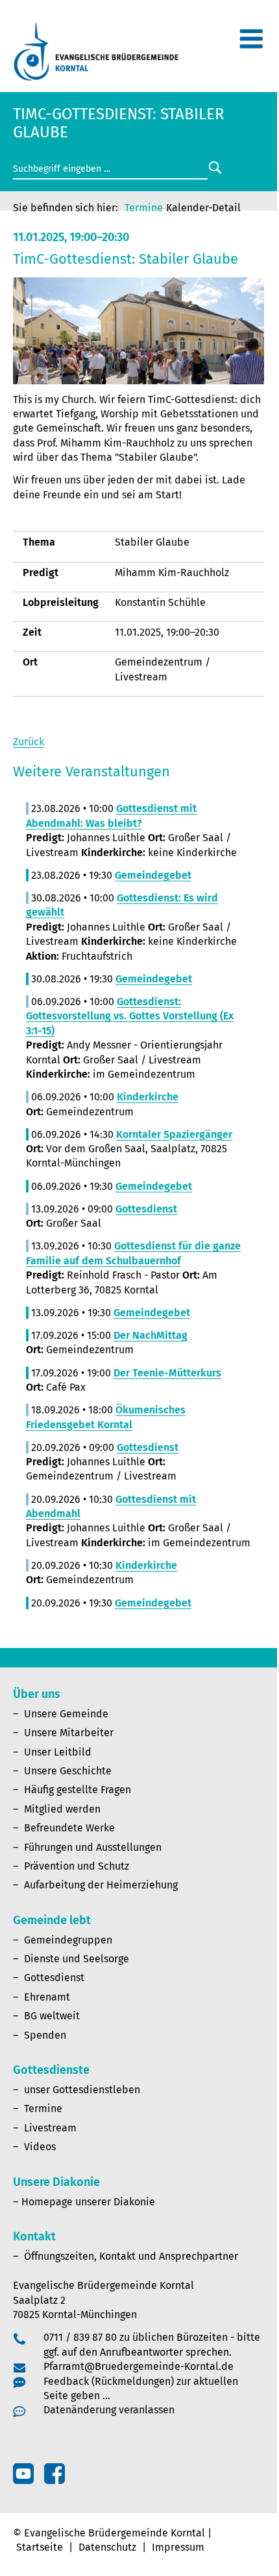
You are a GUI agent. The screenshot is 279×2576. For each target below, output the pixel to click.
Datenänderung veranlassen (109, 2410)
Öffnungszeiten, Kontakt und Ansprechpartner (131, 2256)
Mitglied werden (62, 1809)
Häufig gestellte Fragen (78, 1790)
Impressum (178, 2547)
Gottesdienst (54, 1978)
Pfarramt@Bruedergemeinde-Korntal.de (139, 2366)
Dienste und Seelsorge (77, 1959)
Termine (144, 208)
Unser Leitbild (58, 1752)
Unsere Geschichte (68, 1771)
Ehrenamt (47, 1997)
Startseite (40, 2547)
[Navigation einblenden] (251, 44)
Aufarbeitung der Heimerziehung (101, 1885)
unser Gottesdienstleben (82, 2090)
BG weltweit (52, 2016)
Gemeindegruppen (68, 1940)
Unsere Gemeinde (66, 1714)
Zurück (29, 742)
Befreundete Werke (69, 1828)
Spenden (45, 2035)
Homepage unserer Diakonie (88, 2202)
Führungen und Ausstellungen (93, 1847)
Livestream (50, 2128)
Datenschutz (107, 2547)
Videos (40, 2147)
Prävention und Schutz (77, 1866)
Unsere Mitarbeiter (69, 1733)
